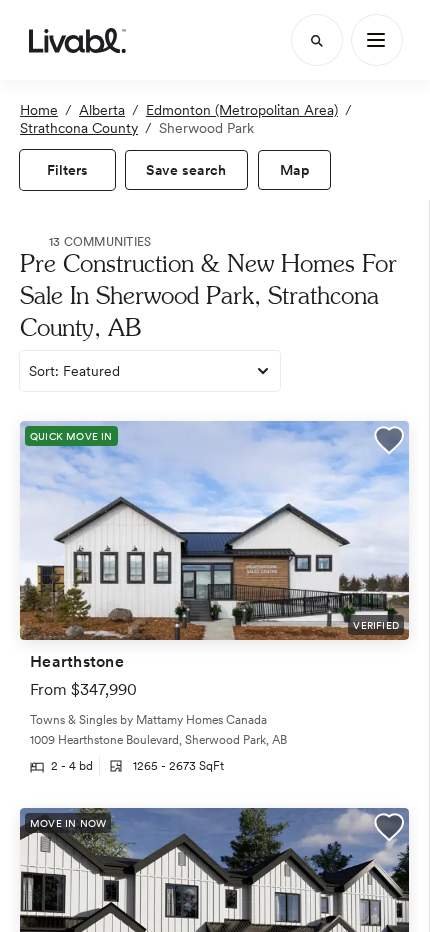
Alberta (102, 110)
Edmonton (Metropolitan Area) (242, 110)
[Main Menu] (377, 40)
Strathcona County (79, 128)
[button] (389, 442)
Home (39, 110)
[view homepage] (77, 40)
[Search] (317, 40)
